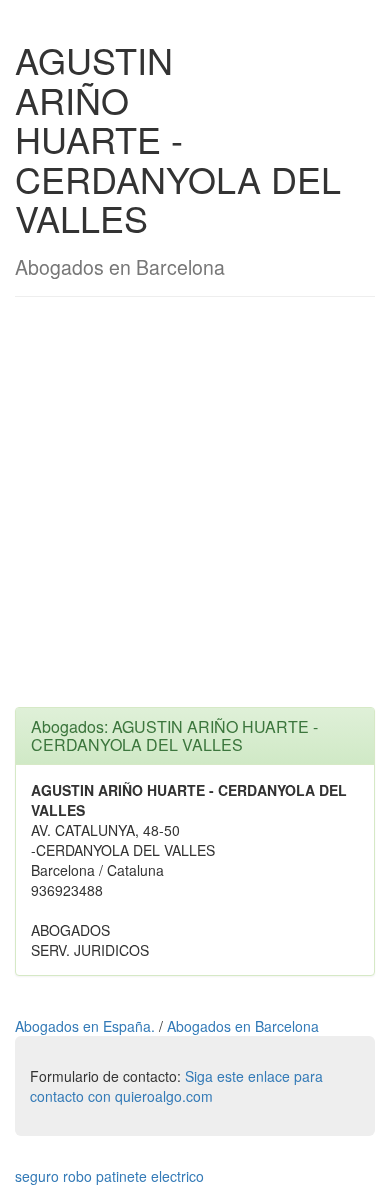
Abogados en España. (87, 1026)
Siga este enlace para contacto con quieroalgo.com (176, 1086)
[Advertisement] (195, 512)
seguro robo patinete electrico (109, 1176)
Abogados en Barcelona (243, 1026)
